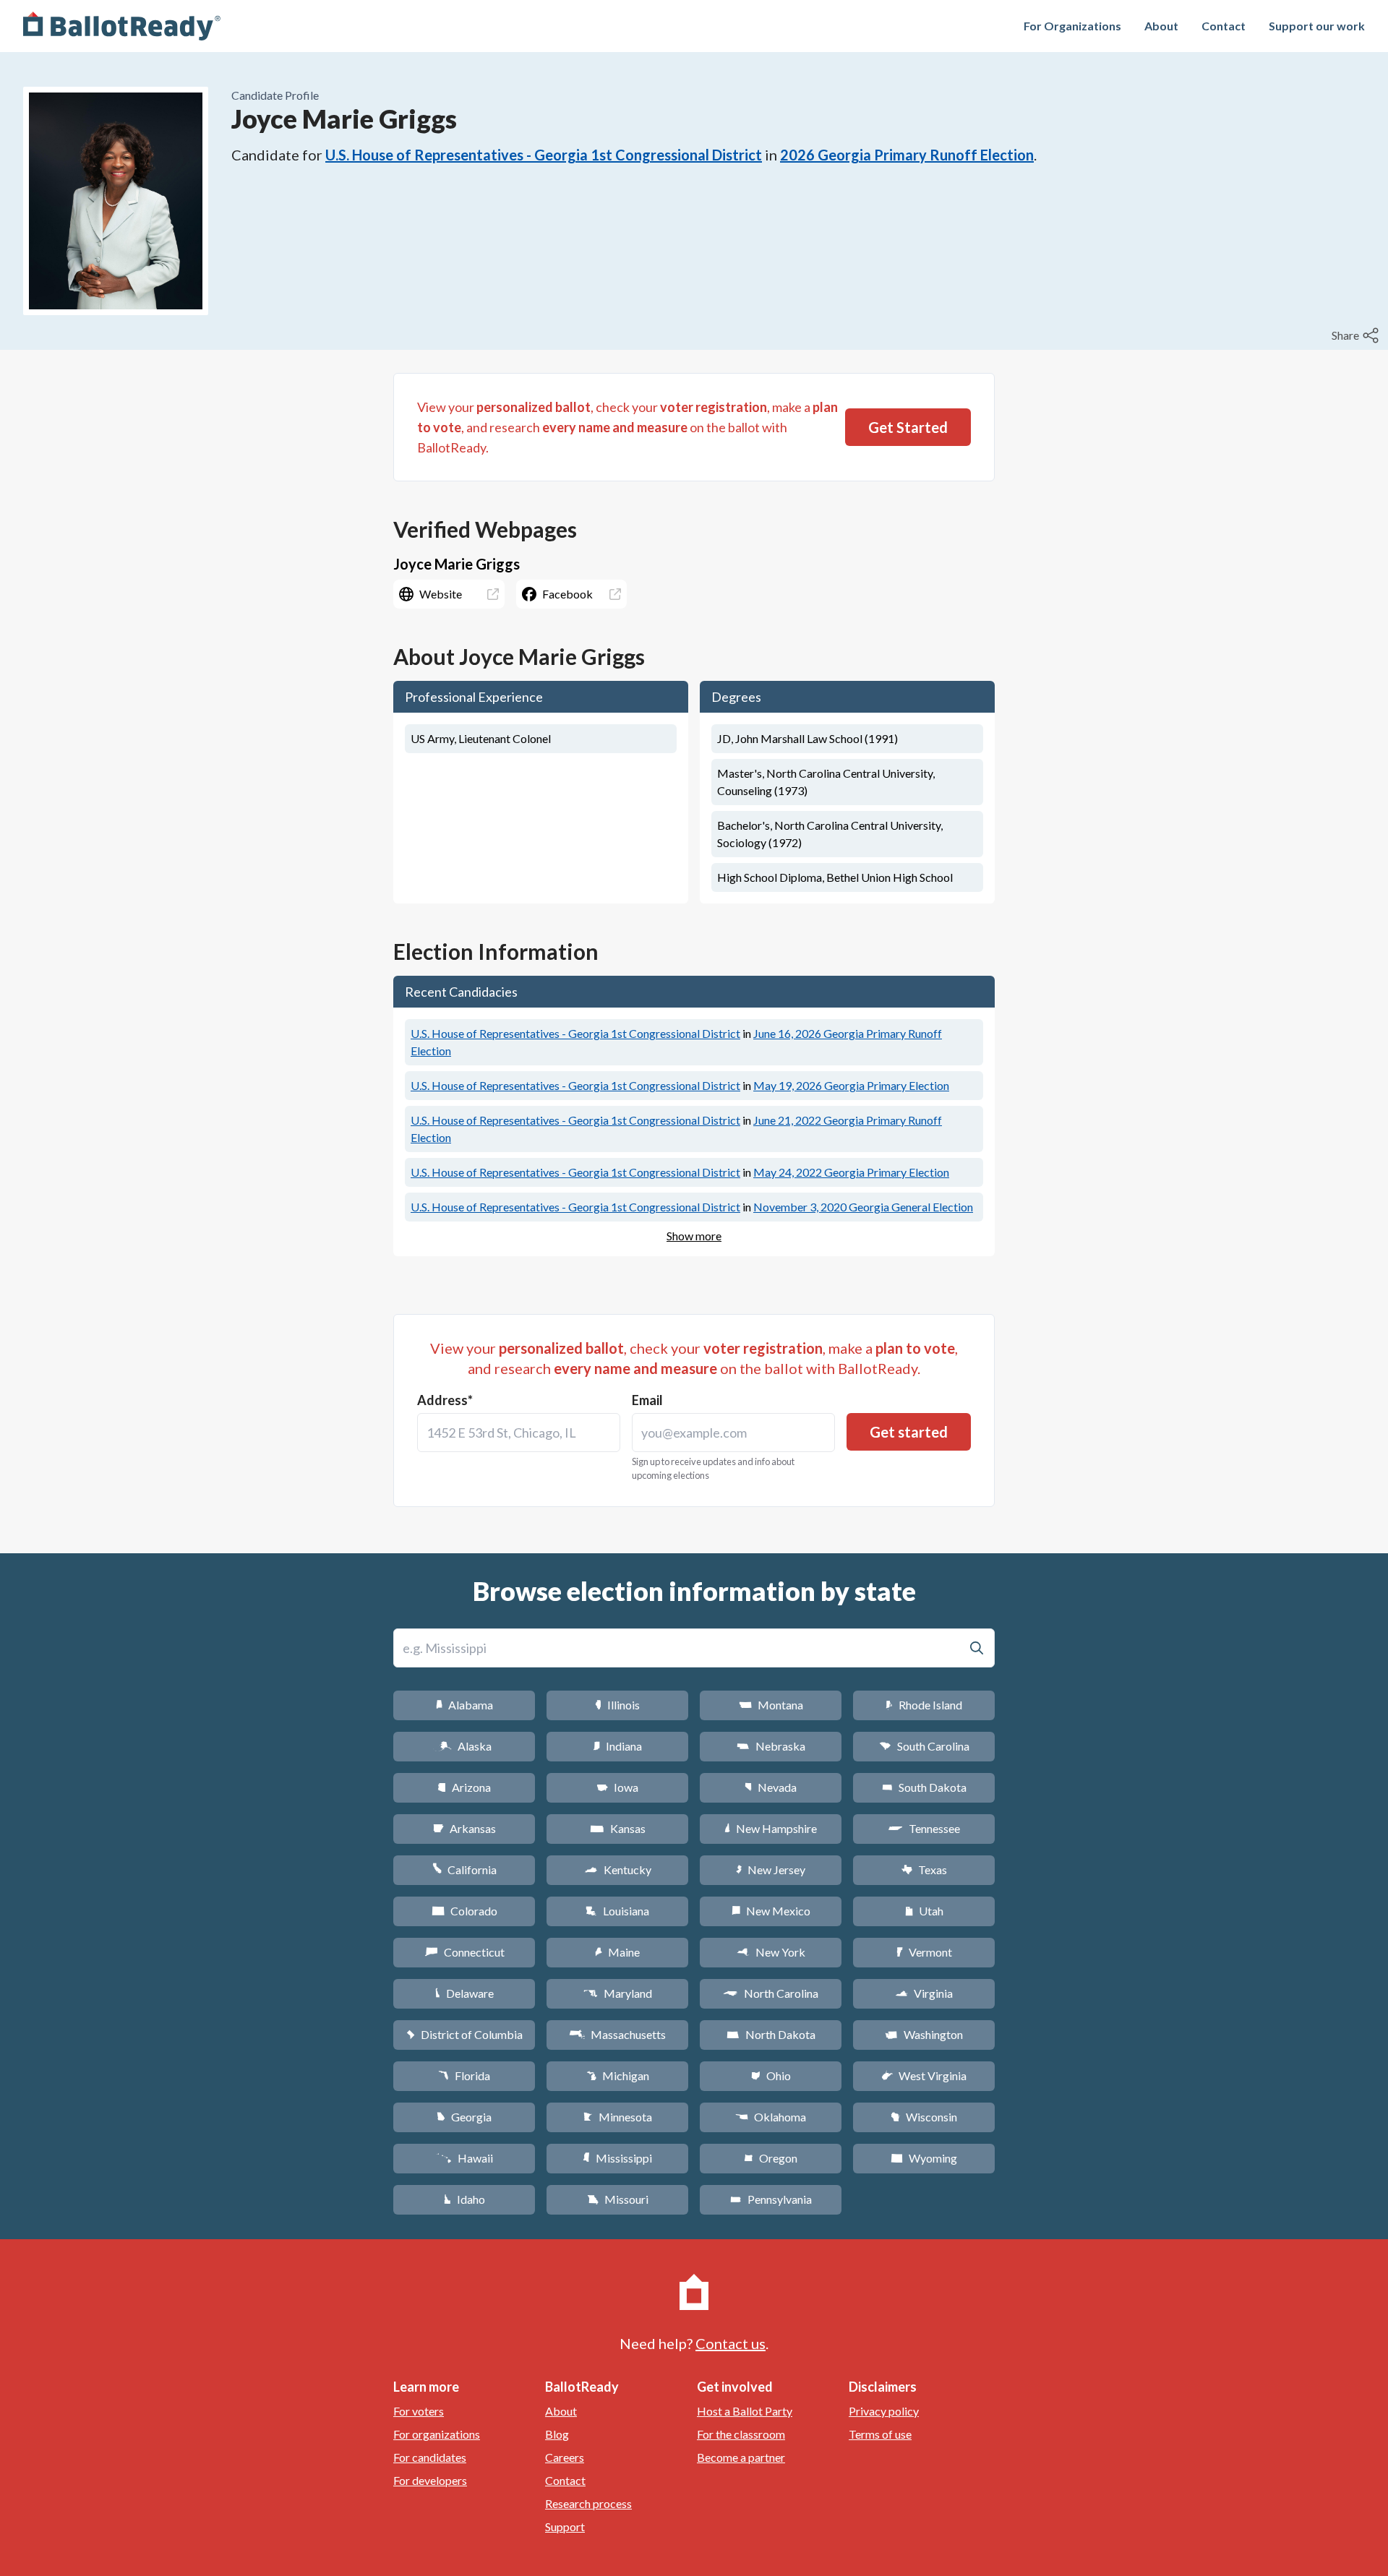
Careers (565, 2457)
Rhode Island (924, 1705)
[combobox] (519, 1433)
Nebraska (771, 1746)
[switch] (1357, 335)
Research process (588, 2503)
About (1161, 26)
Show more (694, 1236)
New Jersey (771, 1869)
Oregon (771, 2158)
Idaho (464, 2199)
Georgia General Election (863, 1207)
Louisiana (617, 1911)
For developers (430, 2480)
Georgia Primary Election (851, 1085)
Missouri (618, 2199)
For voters (419, 2411)
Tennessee (924, 1828)
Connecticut (464, 1952)
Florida (464, 2075)
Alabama (464, 1705)
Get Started (908, 427)
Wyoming (924, 2158)
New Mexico (771, 1911)
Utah (924, 1911)
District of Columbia (464, 2034)
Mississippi (617, 2158)
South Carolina (924, 1746)
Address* (445, 1400)
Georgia (464, 2117)
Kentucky (618, 1869)
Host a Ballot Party (745, 2411)
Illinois (617, 1705)
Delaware (464, 1993)
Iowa (617, 1787)
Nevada (771, 1787)
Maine (617, 1952)
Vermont (924, 1952)
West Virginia (924, 2075)
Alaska (464, 1746)
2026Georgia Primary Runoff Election (907, 155)
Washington (924, 2034)
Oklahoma (771, 2117)
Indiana (617, 1746)
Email (647, 1400)
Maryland (618, 1993)
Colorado (464, 1911)
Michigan (618, 2075)
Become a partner (741, 2457)
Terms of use (880, 2434)
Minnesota (618, 2117)
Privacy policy (884, 2411)
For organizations (437, 2434)
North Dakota (771, 2034)
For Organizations (1072, 26)
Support (565, 2526)
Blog (557, 2434)
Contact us (731, 2343)
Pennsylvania (771, 2199)
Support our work (1317, 26)
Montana (771, 1705)
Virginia (924, 1993)
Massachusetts (617, 2034)
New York (771, 1952)
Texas (924, 1869)
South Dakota (924, 1787)
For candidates (430, 2457)
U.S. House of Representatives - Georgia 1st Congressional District (544, 155)
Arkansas (464, 1828)
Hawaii (464, 2158)
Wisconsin (924, 2117)
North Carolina (771, 1993)
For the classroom (741, 2434)
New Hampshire (771, 1828)
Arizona (464, 1787)
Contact (1224, 26)
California (464, 1869)
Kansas (618, 1828)
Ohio (771, 2075)
